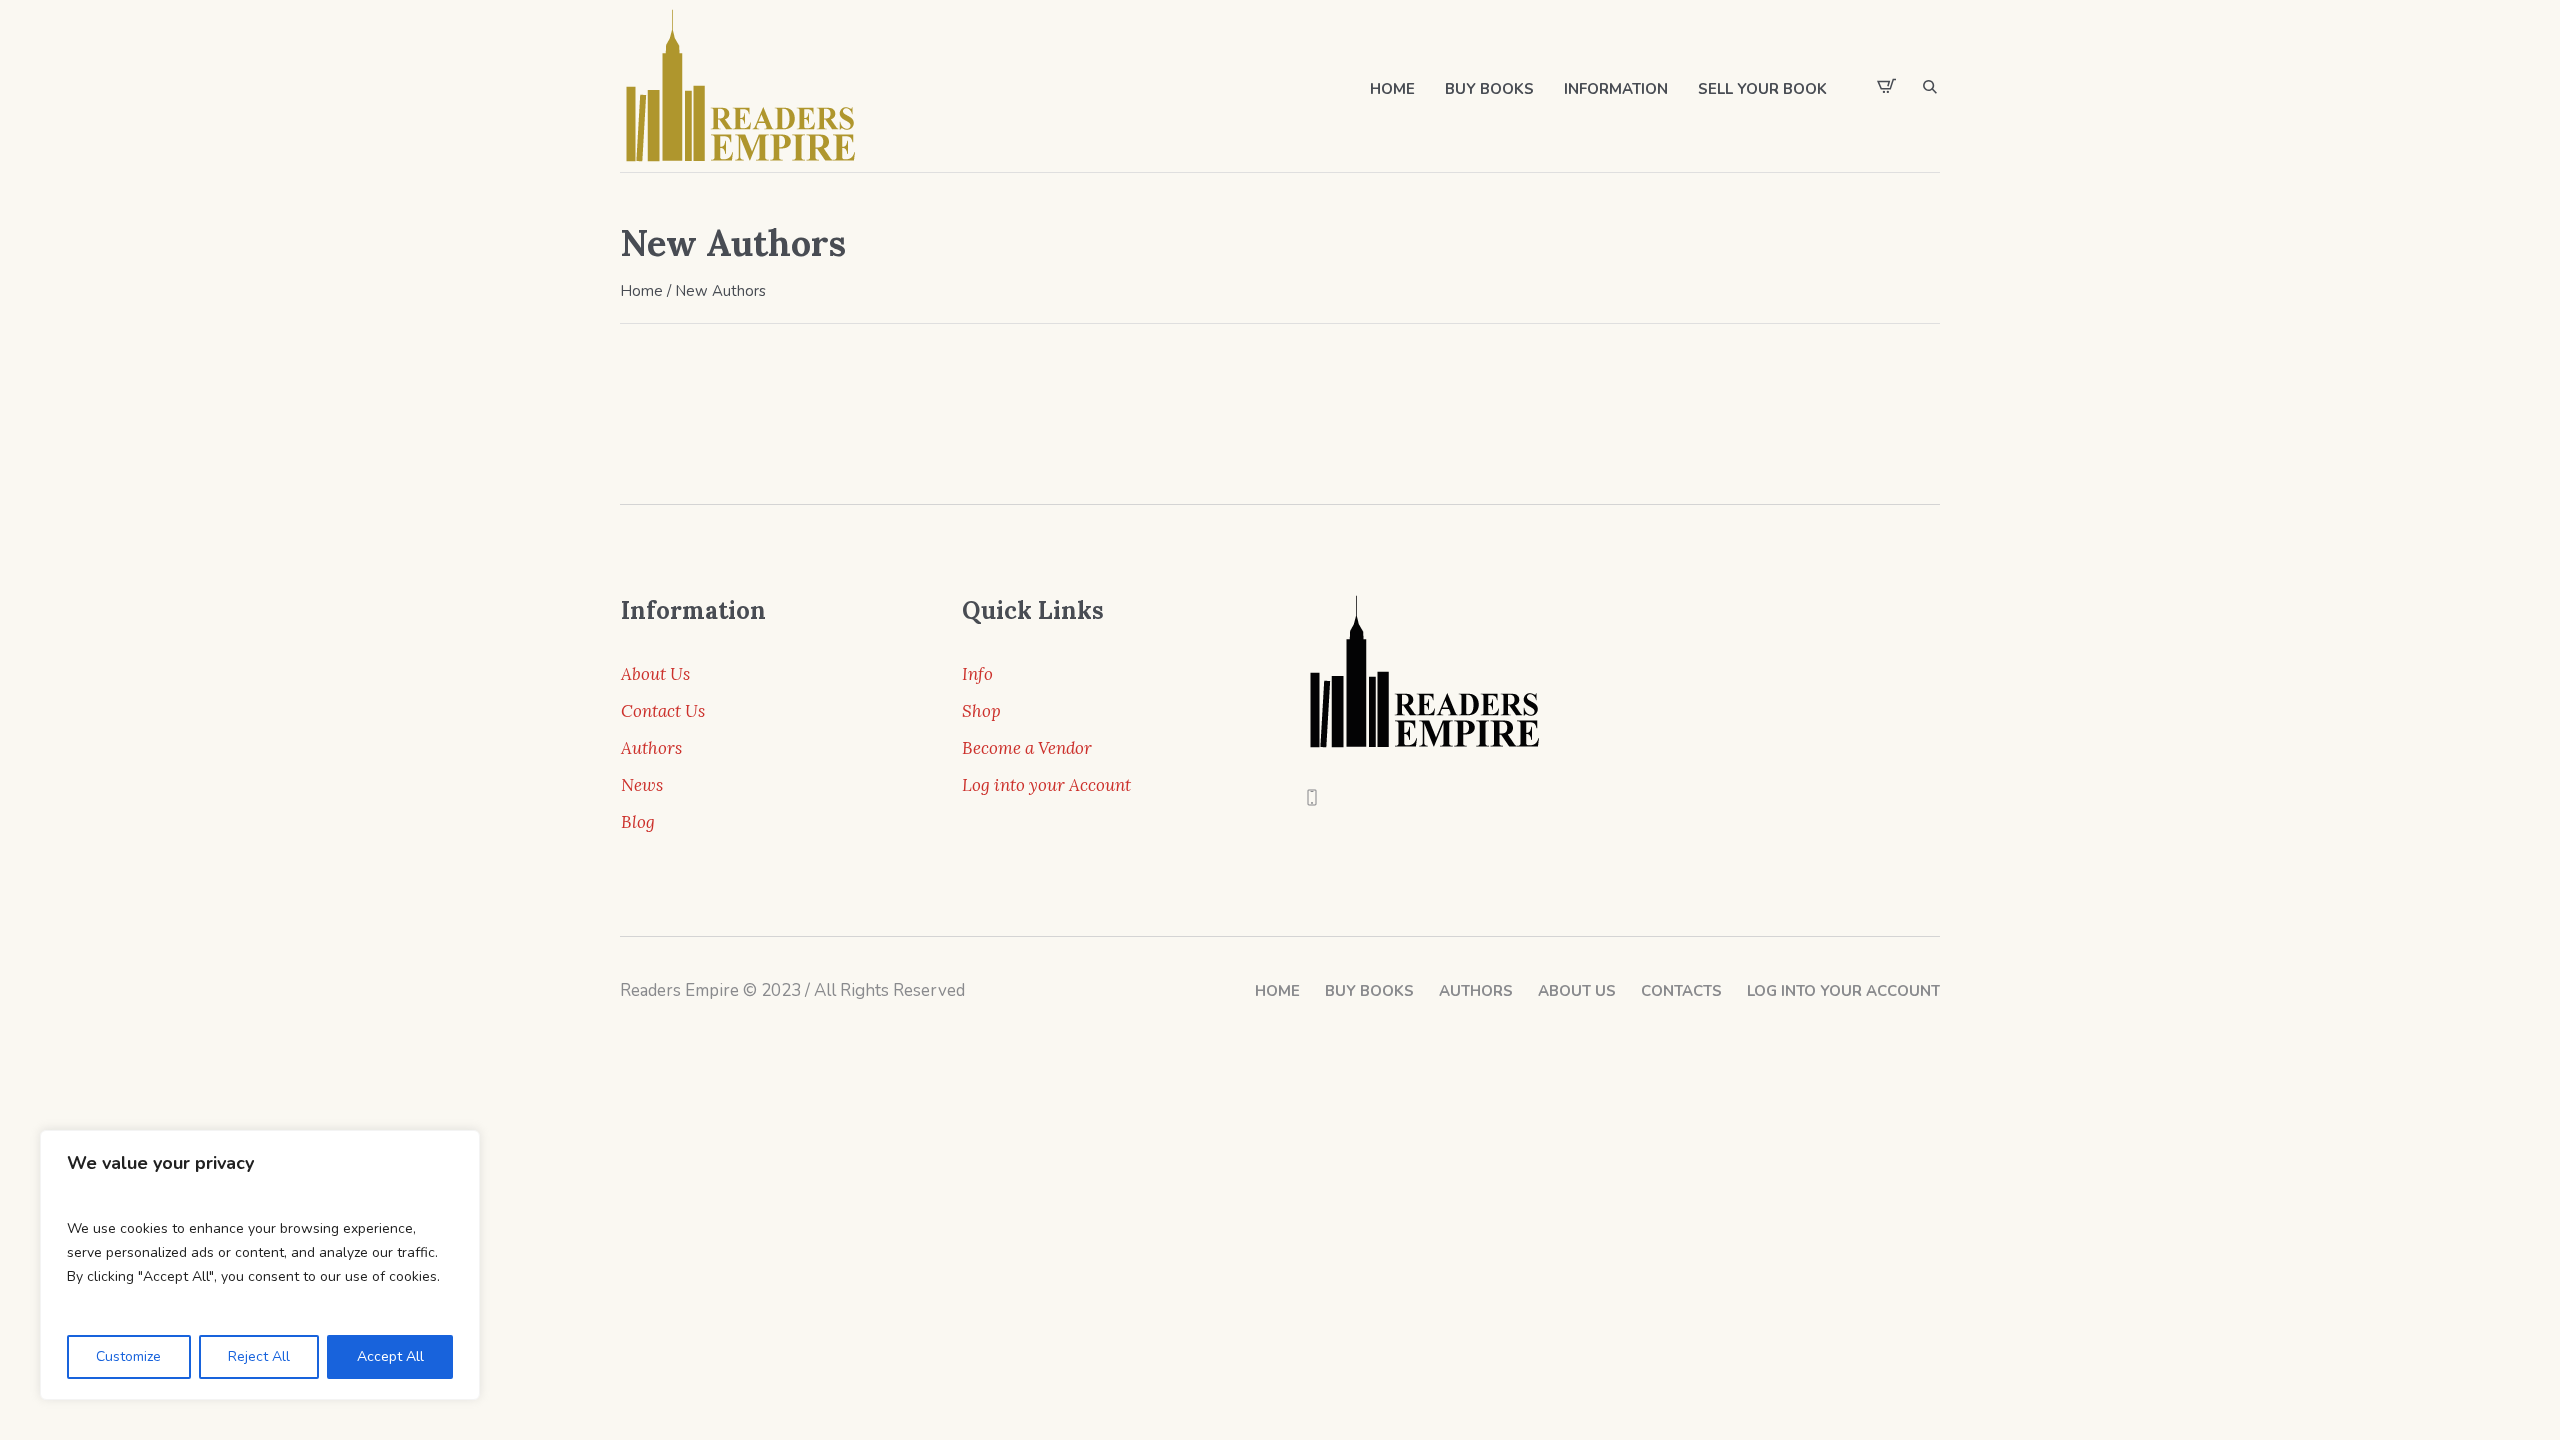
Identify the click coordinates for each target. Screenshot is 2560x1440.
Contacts (1681, 991)
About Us (655, 674)
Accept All (390, 1356)
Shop (981, 711)
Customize (128, 1356)
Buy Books (1369, 991)
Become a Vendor (1027, 748)
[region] (260, 1265)
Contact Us (663, 711)
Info (977, 674)
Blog (638, 822)
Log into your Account (1046, 785)
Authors (651, 748)
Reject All (259, 1356)
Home (641, 291)
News (642, 785)
